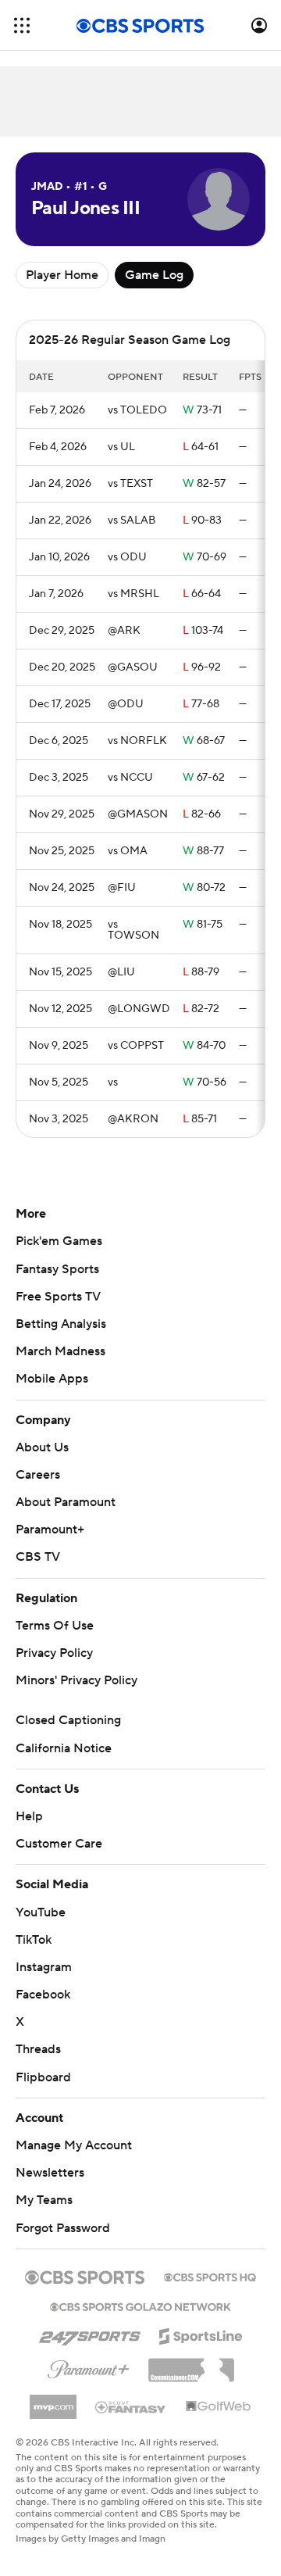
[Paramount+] (89, 2367)
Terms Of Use (55, 1626)
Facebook (43, 1995)
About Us (42, 1447)
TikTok (34, 1940)
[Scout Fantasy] (131, 2406)
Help (29, 1816)
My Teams (44, 2200)
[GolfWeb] (219, 2407)
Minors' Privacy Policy (76, 1680)
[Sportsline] (201, 2334)
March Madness (60, 1351)
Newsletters (50, 2173)
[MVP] (53, 2401)
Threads (38, 2049)
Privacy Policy (54, 1653)
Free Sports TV (58, 1297)
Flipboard (43, 2077)
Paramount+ (50, 1529)
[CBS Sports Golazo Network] (140, 2306)
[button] (22, 25)
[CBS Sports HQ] (210, 2276)
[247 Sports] (90, 2334)
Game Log (154, 275)
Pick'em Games (59, 1241)
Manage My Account (74, 2145)
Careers (38, 1475)
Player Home (62, 275)
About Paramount (66, 1502)
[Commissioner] (191, 2364)
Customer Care (59, 1844)
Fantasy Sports (57, 1269)
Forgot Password (63, 2228)
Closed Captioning (68, 1720)
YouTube (41, 1912)
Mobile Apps (52, 1379)
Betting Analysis (61, 1324)
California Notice (64, 1748)
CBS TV (38, 1557)
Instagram (44, 1967)
